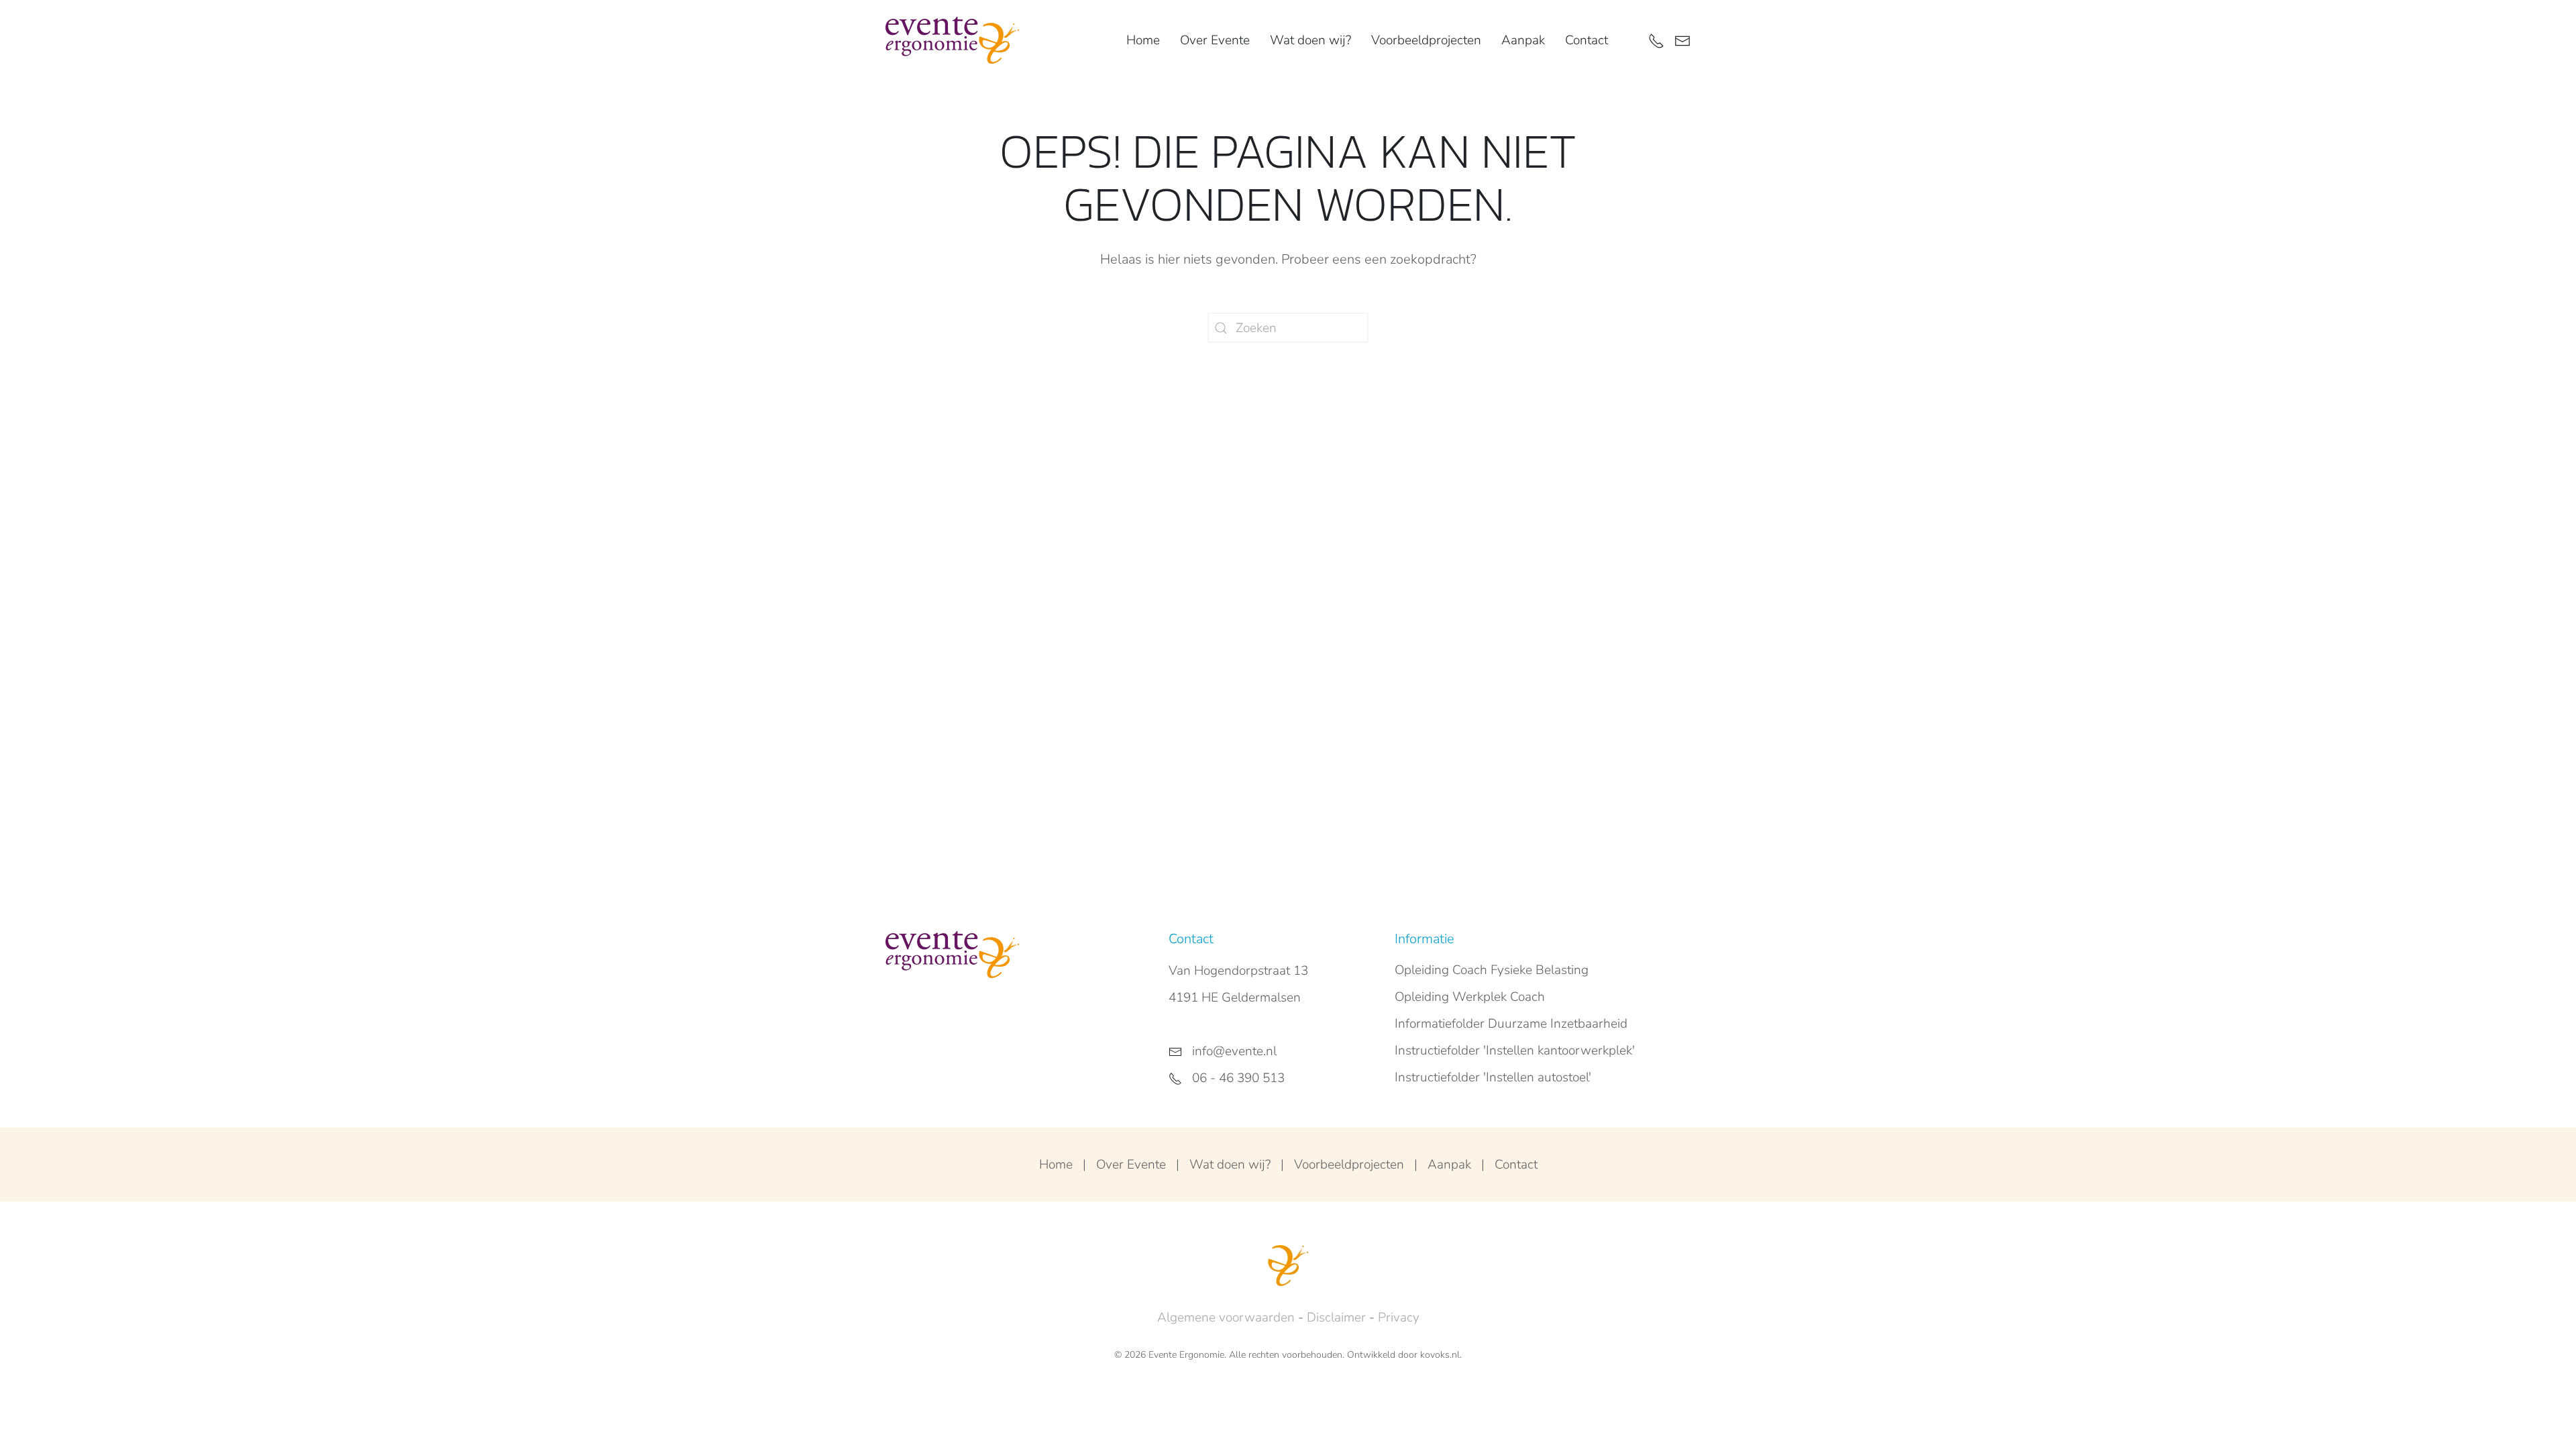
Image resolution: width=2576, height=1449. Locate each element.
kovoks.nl (1440, 1355)
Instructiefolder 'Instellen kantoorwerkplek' (1515, 1051)
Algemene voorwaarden (1226, 1318)
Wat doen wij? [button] (1310, 40)
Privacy (1399, 1318)
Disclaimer (1336, 1318)
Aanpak (1449, 1165)
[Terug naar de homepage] (952, 40)
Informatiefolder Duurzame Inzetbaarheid (1511, 1024)
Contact (1587, 40)
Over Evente (1131, 1165)
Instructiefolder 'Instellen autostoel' (1493, 1077)
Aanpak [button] (1523, 40)
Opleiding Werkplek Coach (1470, 997)
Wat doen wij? (1230, 1165)
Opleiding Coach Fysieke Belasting (1492, 970)
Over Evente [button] (1215, 40)
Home (1143, 40)
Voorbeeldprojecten (1426, 40)
